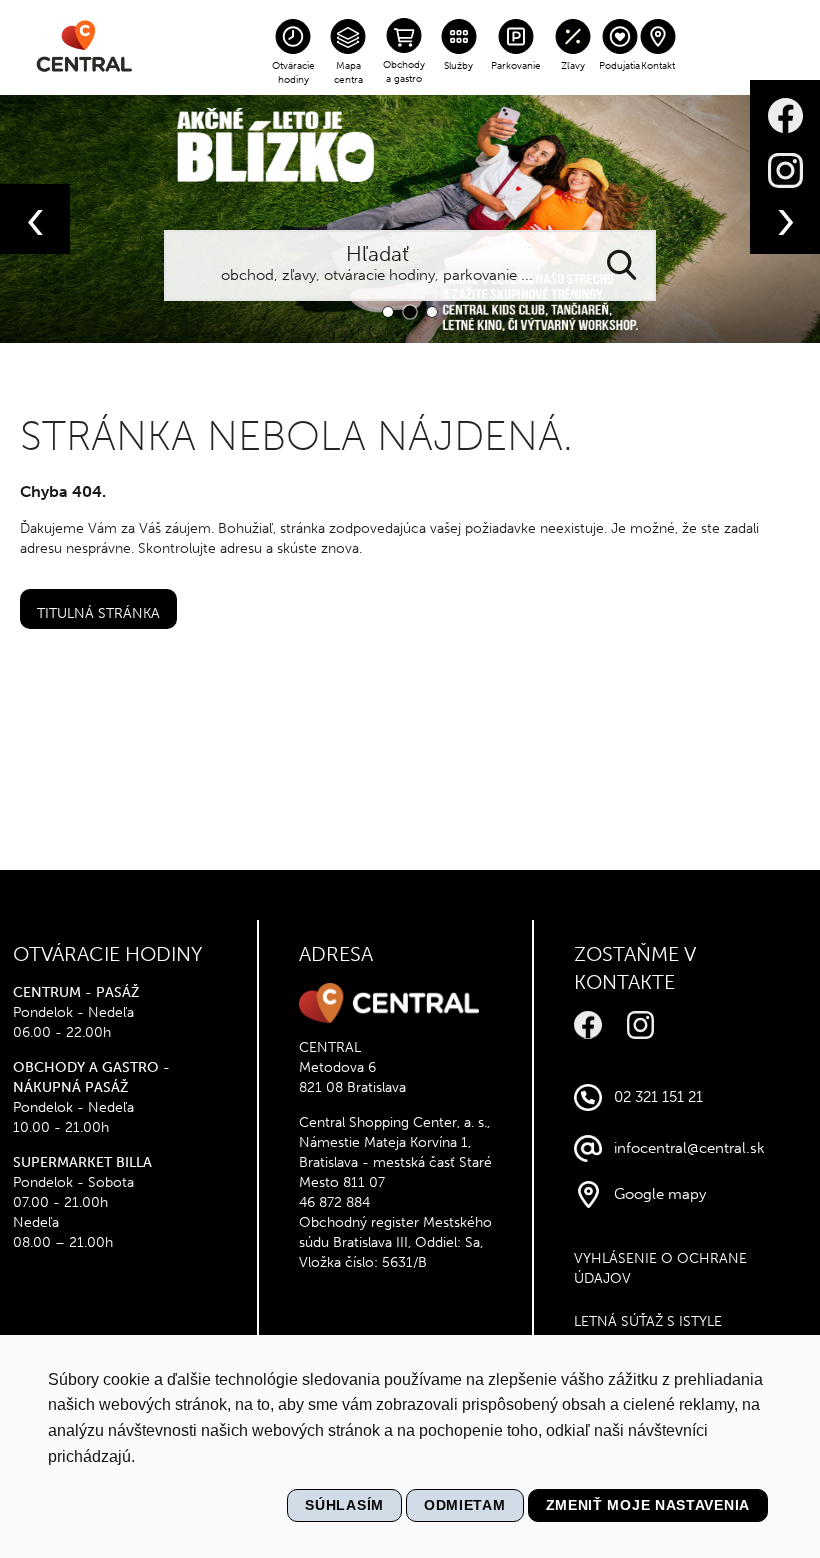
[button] (388, 312)
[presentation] (35, 219)
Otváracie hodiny (293, 73)
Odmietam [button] (465, 1505)
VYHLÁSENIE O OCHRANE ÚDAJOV (660, 1268)
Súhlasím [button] (344, 1505)
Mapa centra (348, 73)
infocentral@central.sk (689, 1148)
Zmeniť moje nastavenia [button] (648, 1505)
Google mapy (660, 1194)
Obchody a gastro (404, 72)
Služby (458, 66)
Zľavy (573, 66)
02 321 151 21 (658, 1097)
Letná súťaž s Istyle (648, 1321)
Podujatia (619, 66)
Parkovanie (516, 66)
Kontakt (658, 66)
